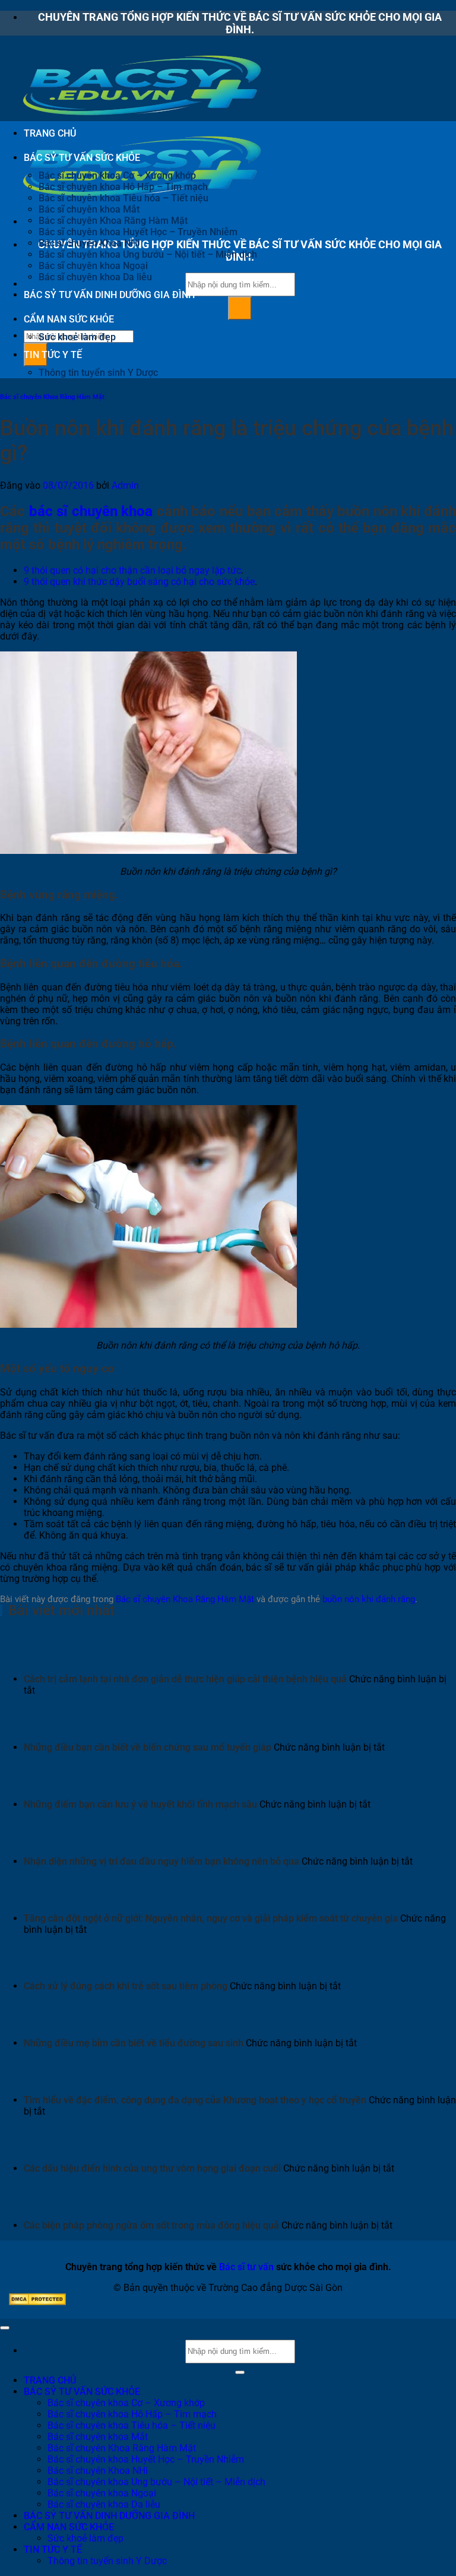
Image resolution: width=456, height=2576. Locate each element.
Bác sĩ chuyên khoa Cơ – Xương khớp (117, 175)
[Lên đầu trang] (5, 2328)
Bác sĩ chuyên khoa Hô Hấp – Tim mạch (123, 187)
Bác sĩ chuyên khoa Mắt (89, 209)
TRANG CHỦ (50, 133)
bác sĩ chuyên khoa (91, 511)
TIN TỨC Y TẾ (53, 355)
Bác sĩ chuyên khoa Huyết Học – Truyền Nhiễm (138, 232)
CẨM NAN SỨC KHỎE (69, 319)
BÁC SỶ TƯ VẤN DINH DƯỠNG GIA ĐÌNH (109, 295)
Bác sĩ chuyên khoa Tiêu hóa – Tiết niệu (123, 198)
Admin (125, 485)
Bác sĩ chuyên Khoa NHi (89, 243)
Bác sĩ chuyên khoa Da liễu (95, 277)
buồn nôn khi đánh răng (369, 1599)
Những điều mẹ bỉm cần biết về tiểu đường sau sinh (134, 2043)
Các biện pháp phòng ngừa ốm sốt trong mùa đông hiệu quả (151, 2225)
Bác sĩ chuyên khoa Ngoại (93, 266)
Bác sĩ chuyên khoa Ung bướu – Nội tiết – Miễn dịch (148, 254)
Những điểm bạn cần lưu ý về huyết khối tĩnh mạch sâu (140, 1804)
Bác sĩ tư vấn (246, 2267)
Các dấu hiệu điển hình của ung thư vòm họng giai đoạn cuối (152, 2168)
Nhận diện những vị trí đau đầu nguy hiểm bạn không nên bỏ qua (161, 1861)
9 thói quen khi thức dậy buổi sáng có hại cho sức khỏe (139, 582)
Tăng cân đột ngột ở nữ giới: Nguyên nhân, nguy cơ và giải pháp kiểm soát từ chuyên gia (211, 1918)
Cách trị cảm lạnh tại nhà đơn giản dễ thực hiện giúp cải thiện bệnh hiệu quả (185, 1679)
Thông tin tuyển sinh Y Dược (98, 373)
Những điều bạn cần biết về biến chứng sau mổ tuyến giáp (148, 1747)
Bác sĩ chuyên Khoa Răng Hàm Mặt (113, 221)
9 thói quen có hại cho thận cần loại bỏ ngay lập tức (132, 570)
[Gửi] (240, 308)
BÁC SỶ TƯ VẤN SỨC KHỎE (82, 158)
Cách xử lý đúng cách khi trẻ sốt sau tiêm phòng (126, 1986)
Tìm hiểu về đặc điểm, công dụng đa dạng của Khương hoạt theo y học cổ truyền (195, 2100)
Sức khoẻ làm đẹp (77, 337)
